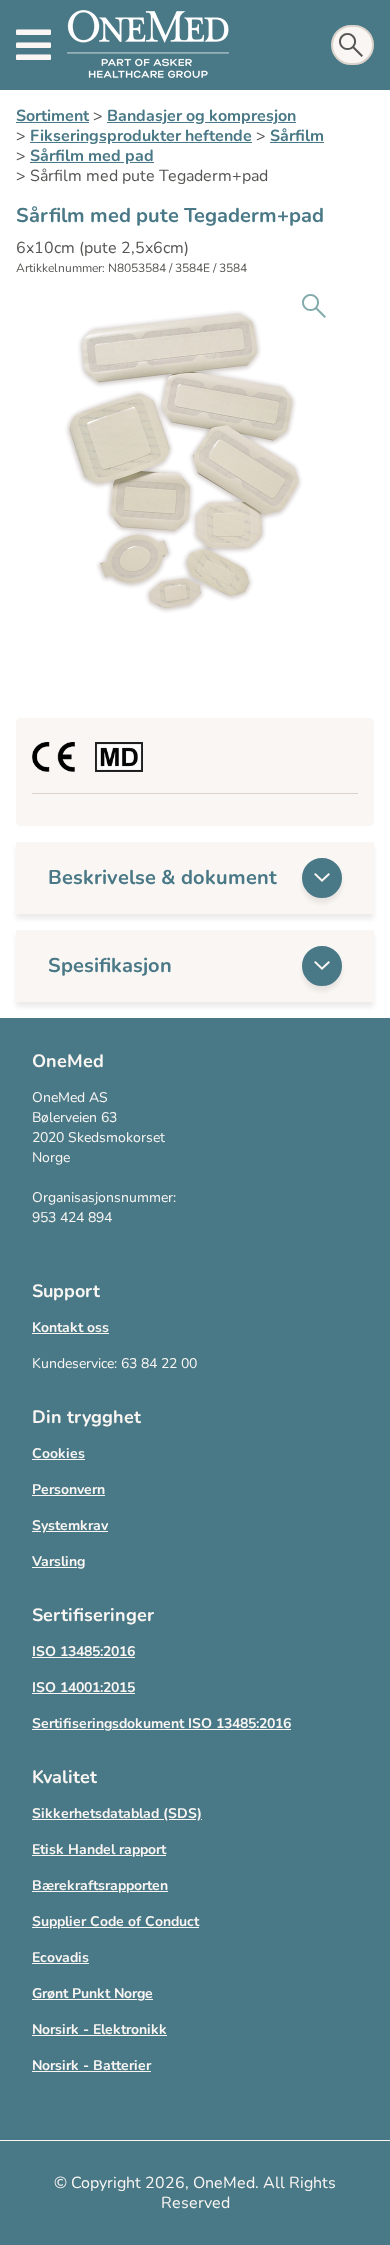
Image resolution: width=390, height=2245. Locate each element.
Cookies (58, 1453)
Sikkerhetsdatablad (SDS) (117, 1813)
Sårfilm (297, 136)
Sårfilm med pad (92, 156)
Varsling (58, 1561)
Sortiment (52, 116)
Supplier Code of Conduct (115, 1921)
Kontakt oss (70, 1327)
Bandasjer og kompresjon (201, 116)
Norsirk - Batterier (91, 2065)
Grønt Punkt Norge (92, 1993)
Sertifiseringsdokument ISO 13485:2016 (161, 1723)
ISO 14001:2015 (83, 1687)
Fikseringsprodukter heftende (141, 136)
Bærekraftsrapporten (100, 1885)
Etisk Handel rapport (99, 1849)
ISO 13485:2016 (83, 1651)
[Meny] (33, 45)
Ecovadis (60, 1957)
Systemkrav (70, 1525)
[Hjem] (148, 45)
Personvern (68, 1489)
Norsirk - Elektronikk (99, 2029)
